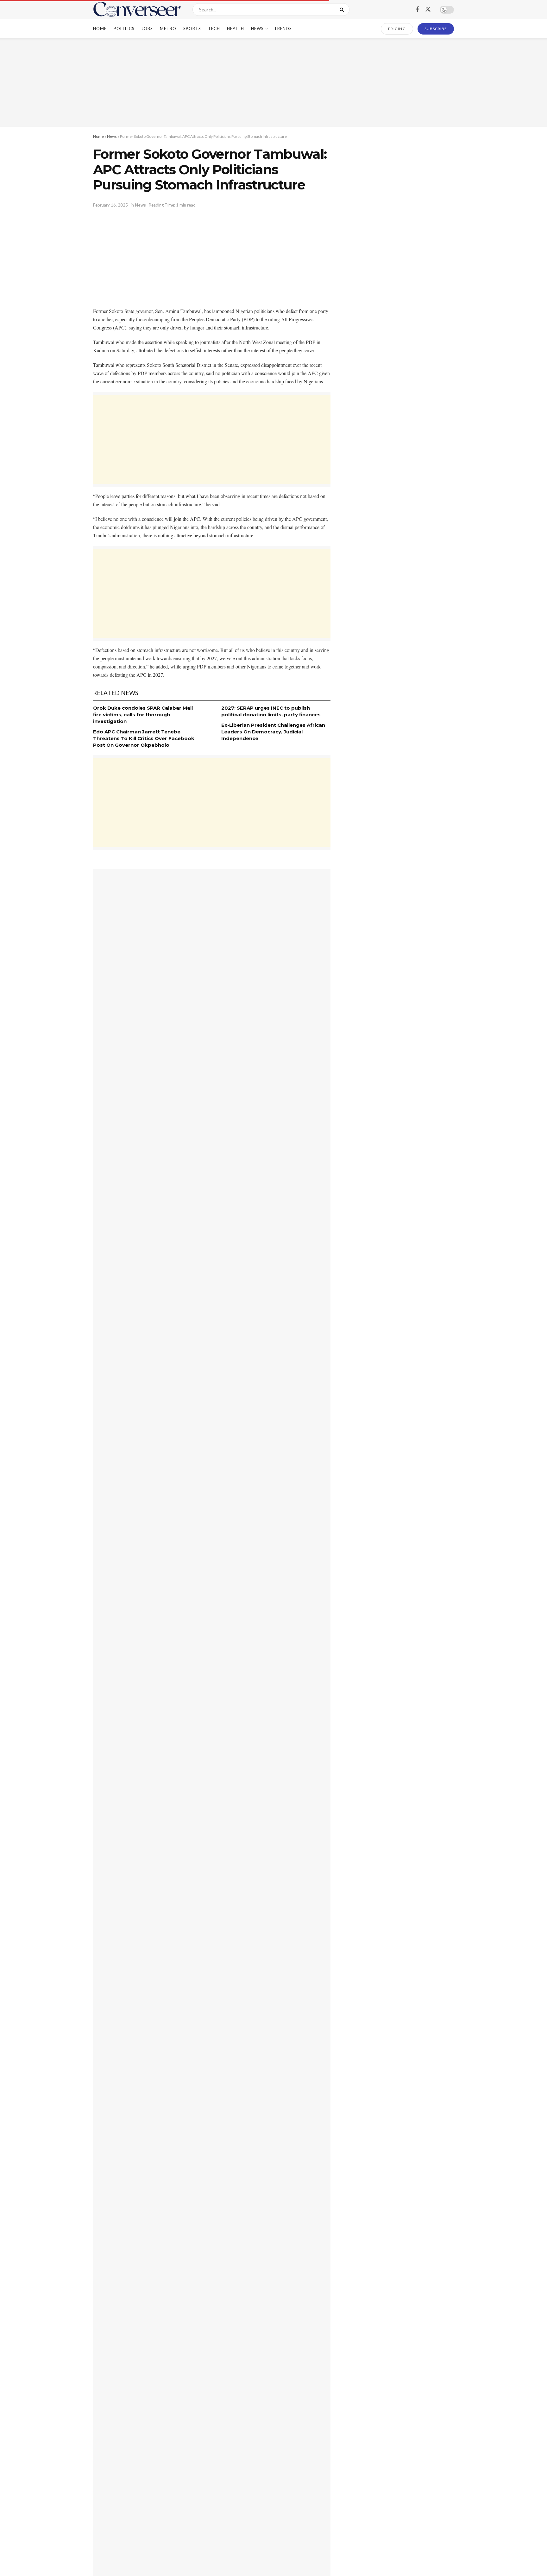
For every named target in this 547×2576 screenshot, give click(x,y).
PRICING (397, 29)
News (257, 29)
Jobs (147, 29)
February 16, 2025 (110, 205)
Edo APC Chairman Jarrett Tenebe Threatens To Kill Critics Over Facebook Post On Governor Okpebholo (144, 738)
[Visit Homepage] (137, 10)
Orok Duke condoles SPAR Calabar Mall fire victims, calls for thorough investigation (143, 715)
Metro (168, 29)
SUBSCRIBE (436, 29)
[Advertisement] (273, 82)
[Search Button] (343, 10)
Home (100, 29)
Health (236, 29)
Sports (192, 29)
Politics (124, 29)
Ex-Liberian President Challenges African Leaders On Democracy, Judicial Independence (273, 732)
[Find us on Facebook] (417, 10)
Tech (214, 29)
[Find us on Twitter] (428, 10)
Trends (283, 29)
